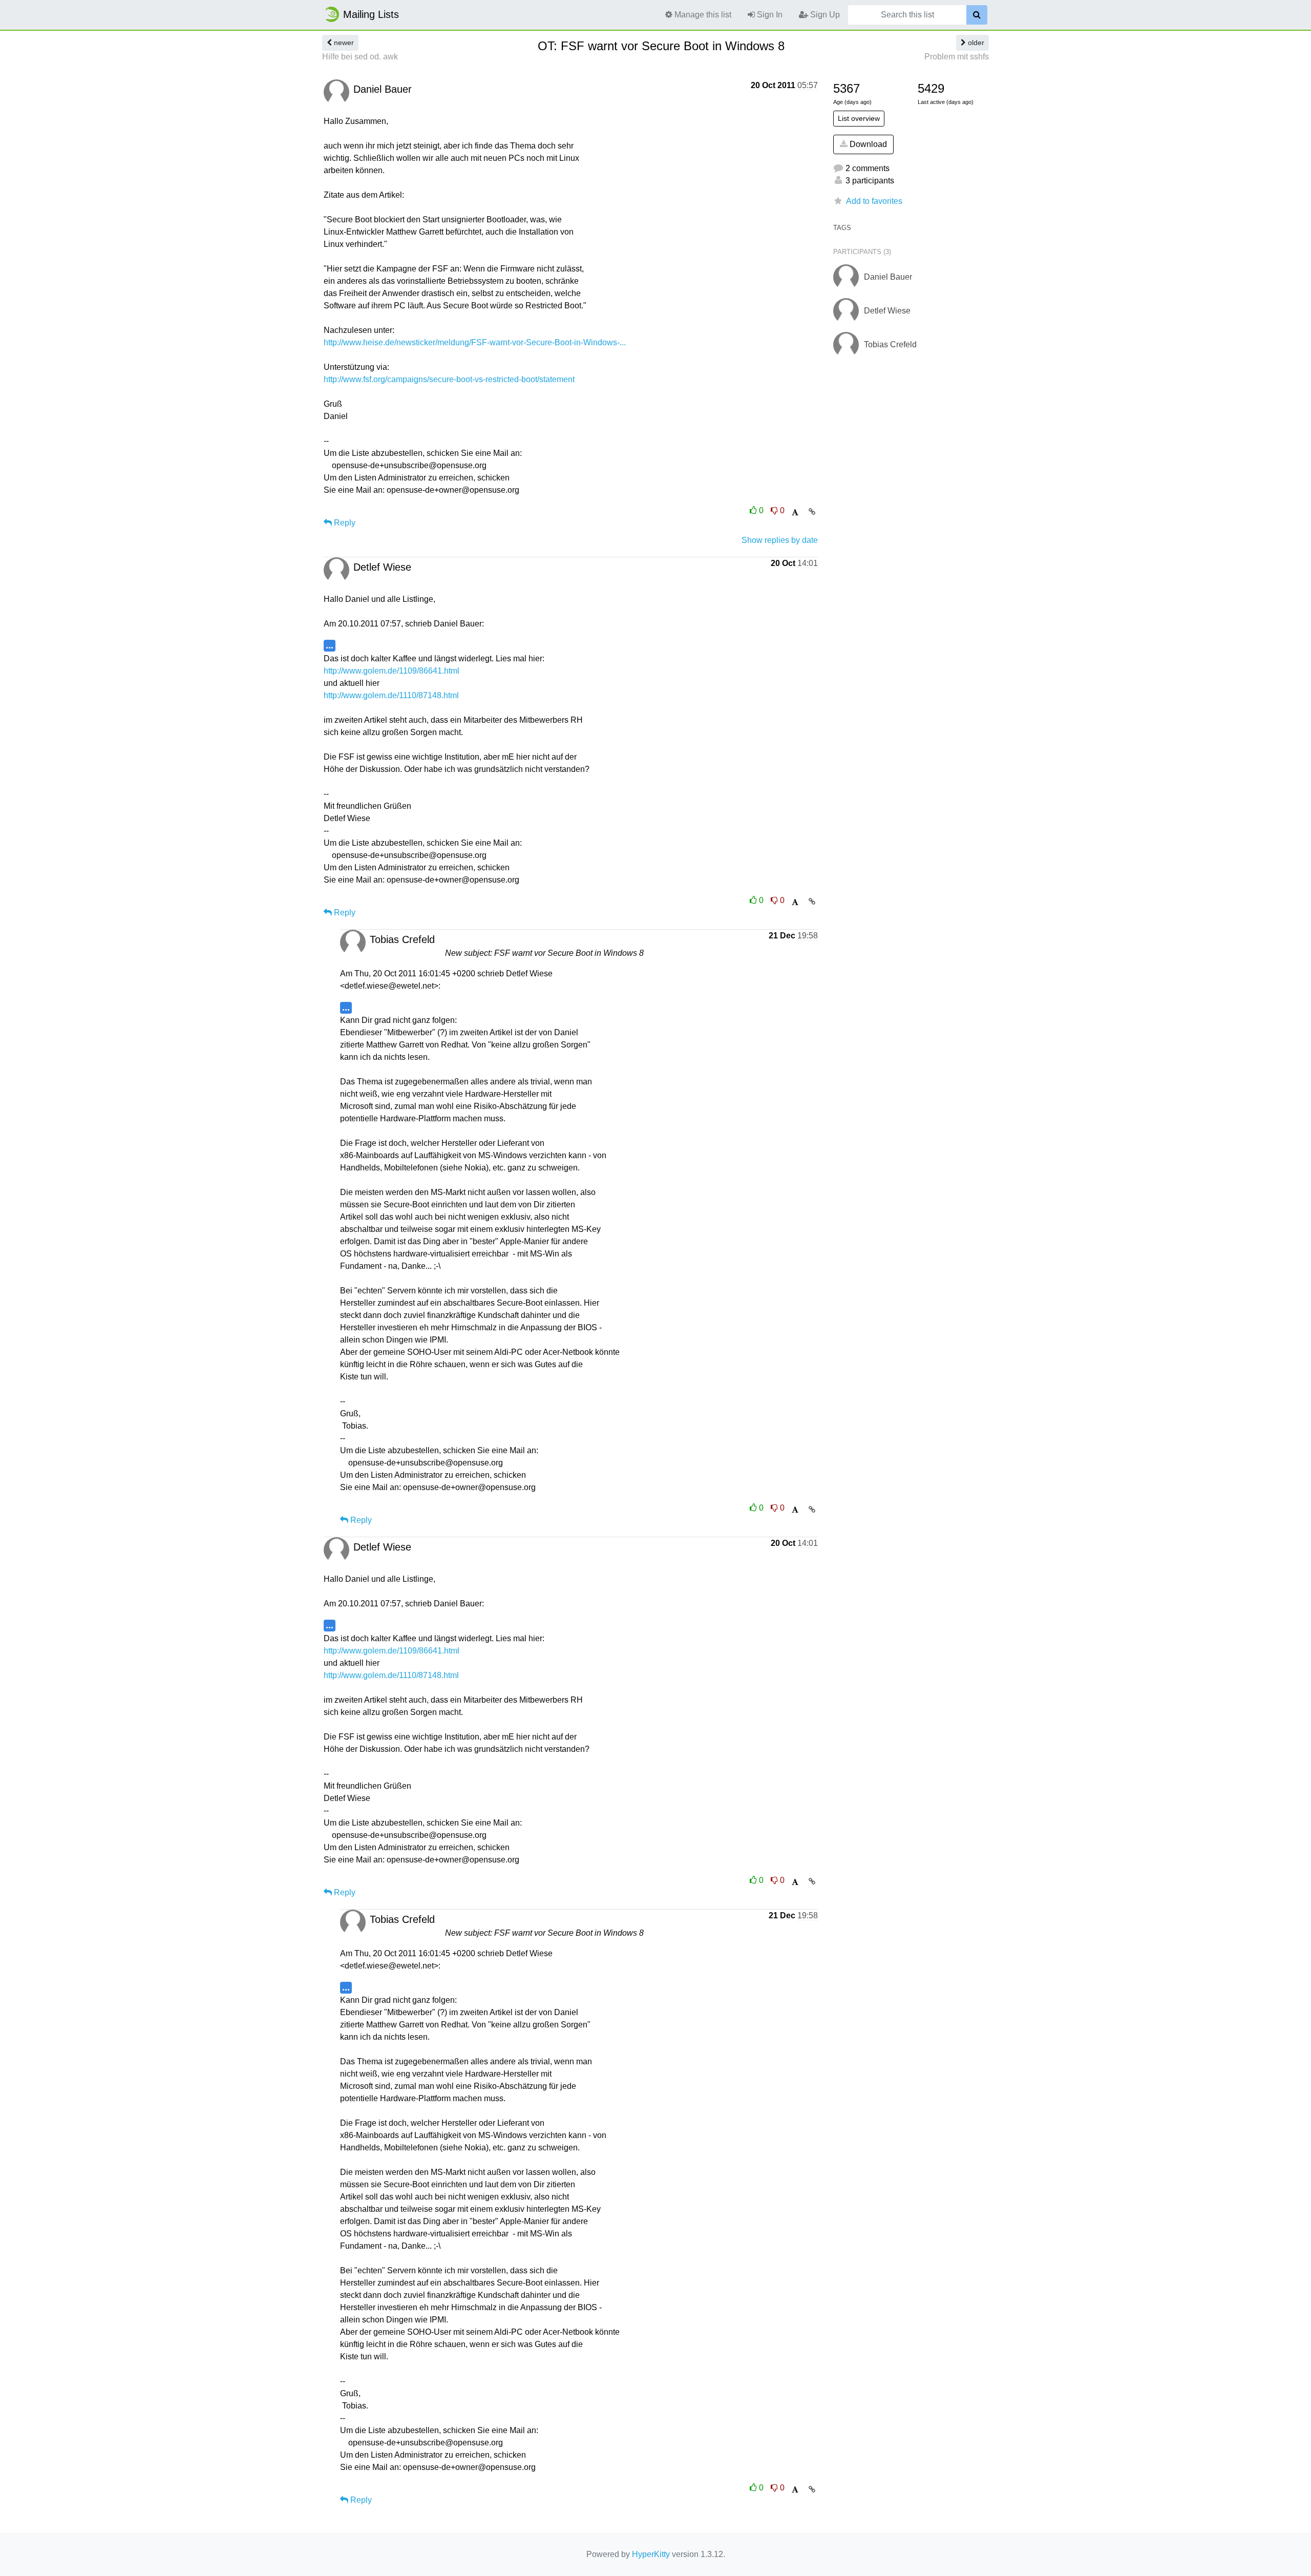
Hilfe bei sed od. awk (360, 57)
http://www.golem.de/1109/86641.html (392, 671)
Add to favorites (874, 201)
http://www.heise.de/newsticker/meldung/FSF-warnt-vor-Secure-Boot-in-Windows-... (475, 342)
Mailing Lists (371, 14)
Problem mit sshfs (957, 57)
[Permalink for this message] (812, 512)
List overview (859, 118)
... (330, 645)
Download (867, 144)
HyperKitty (651, 2554)
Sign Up (824, 15)
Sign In (769, 15)
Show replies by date (780, 540)
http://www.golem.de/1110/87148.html (391, 695)
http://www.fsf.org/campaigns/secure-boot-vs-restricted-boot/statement (449, 379)
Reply (344, 523)
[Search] (977, 15)
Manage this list (702, 15)
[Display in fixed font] (795, 512)
